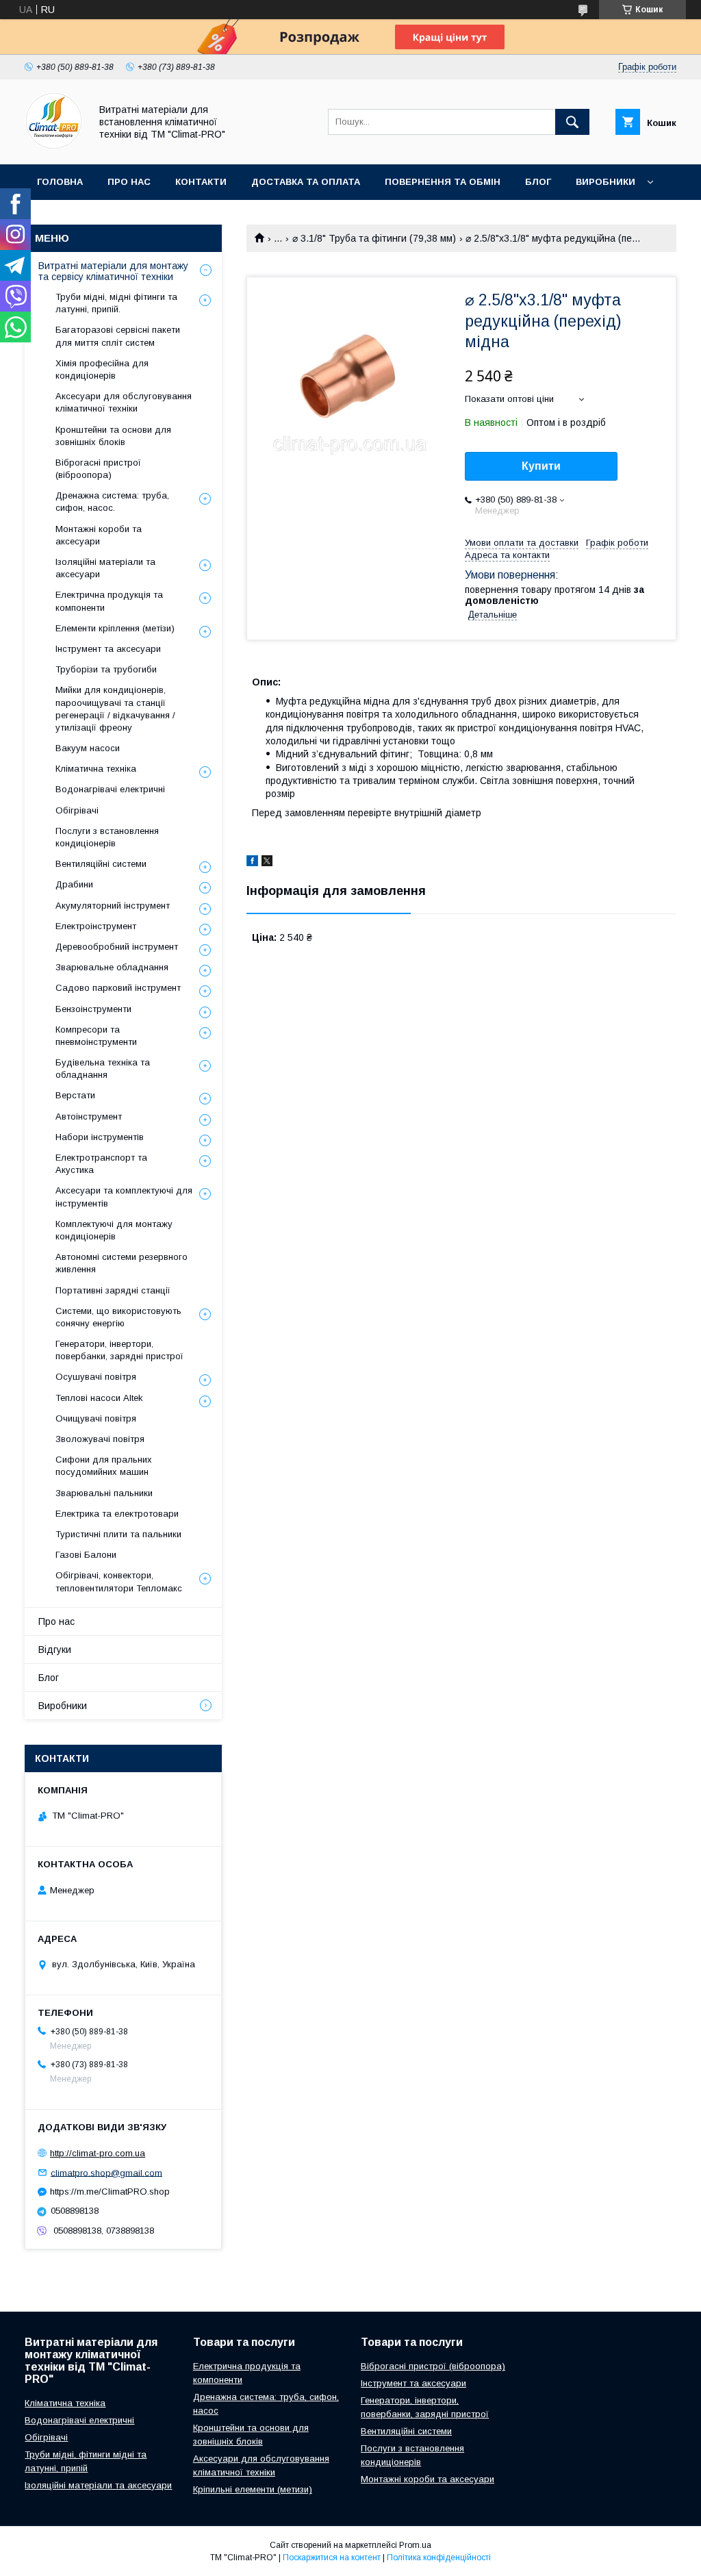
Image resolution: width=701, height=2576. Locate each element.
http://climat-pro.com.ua (98, 2153)
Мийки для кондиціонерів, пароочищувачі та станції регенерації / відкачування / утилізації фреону (115, 709)
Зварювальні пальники (104, 1493)
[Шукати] (572, 122)
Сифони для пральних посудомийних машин (104, 1466)
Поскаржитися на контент (332, 2558)
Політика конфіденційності (439, 2558)
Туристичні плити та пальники (118, 1534)
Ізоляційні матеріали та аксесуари (105, 568)
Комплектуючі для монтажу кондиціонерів (114, 1230)
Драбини (74, 884)
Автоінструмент (89, 1116)
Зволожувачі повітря (100, 1439)
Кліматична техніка (96, 769)
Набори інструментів (100, 1137)
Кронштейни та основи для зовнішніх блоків (113, 436)
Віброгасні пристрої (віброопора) (98, 469)
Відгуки (55, 1650)
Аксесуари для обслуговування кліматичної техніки (124, 402)
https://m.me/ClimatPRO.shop (110, 2192)
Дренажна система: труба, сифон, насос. (112, 502)
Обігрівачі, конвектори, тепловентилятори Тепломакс (119, 1581)
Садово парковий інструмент (118, 988)
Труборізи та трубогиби (106, 669)
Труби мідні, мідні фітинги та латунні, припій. (116, 303)
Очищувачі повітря (96, 1418)
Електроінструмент (96, 926)
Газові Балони (86, 1555)
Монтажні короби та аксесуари (99, 535)
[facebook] (252, 863)
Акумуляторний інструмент (113, 906)
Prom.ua (415, 2545)
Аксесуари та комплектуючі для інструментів (124, 1197)
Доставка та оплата (306, 182)
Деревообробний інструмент (117, 947)
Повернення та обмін (443, 182)
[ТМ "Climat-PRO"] (54, 147)
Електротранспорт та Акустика (101, 1164)
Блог (538, 182)
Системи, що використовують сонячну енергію (118, 1317)
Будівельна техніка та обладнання (103, 1069)
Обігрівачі (77, 810)
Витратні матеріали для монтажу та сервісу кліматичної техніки (113, 271)
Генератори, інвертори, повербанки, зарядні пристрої (119, 1350)
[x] (267, 863)
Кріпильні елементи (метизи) (253, 2489)
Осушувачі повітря (96, 1377)
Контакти (201, 182)
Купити (541, 466)
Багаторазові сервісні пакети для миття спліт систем (118, 336)
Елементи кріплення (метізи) (115, 628)
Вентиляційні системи (101, 864)
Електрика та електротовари (117, 1514)
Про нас (129, 182)
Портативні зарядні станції (113, 1290)
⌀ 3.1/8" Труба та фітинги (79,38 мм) (374, 238)
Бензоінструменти (93, 1009)
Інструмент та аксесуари (108, 649)
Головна (60, 182)
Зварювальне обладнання (112, 967)
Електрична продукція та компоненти (109, 601)
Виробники (606, 182)
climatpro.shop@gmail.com (106, 2172)
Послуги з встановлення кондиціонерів (107, 837)
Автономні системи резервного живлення (122, 1263)
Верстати (75, 1095)
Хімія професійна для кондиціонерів (102, 369)
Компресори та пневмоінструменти (96, 1036)
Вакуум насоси (88, 748)
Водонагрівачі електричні (110, 789)
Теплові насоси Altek (99, 1398)
